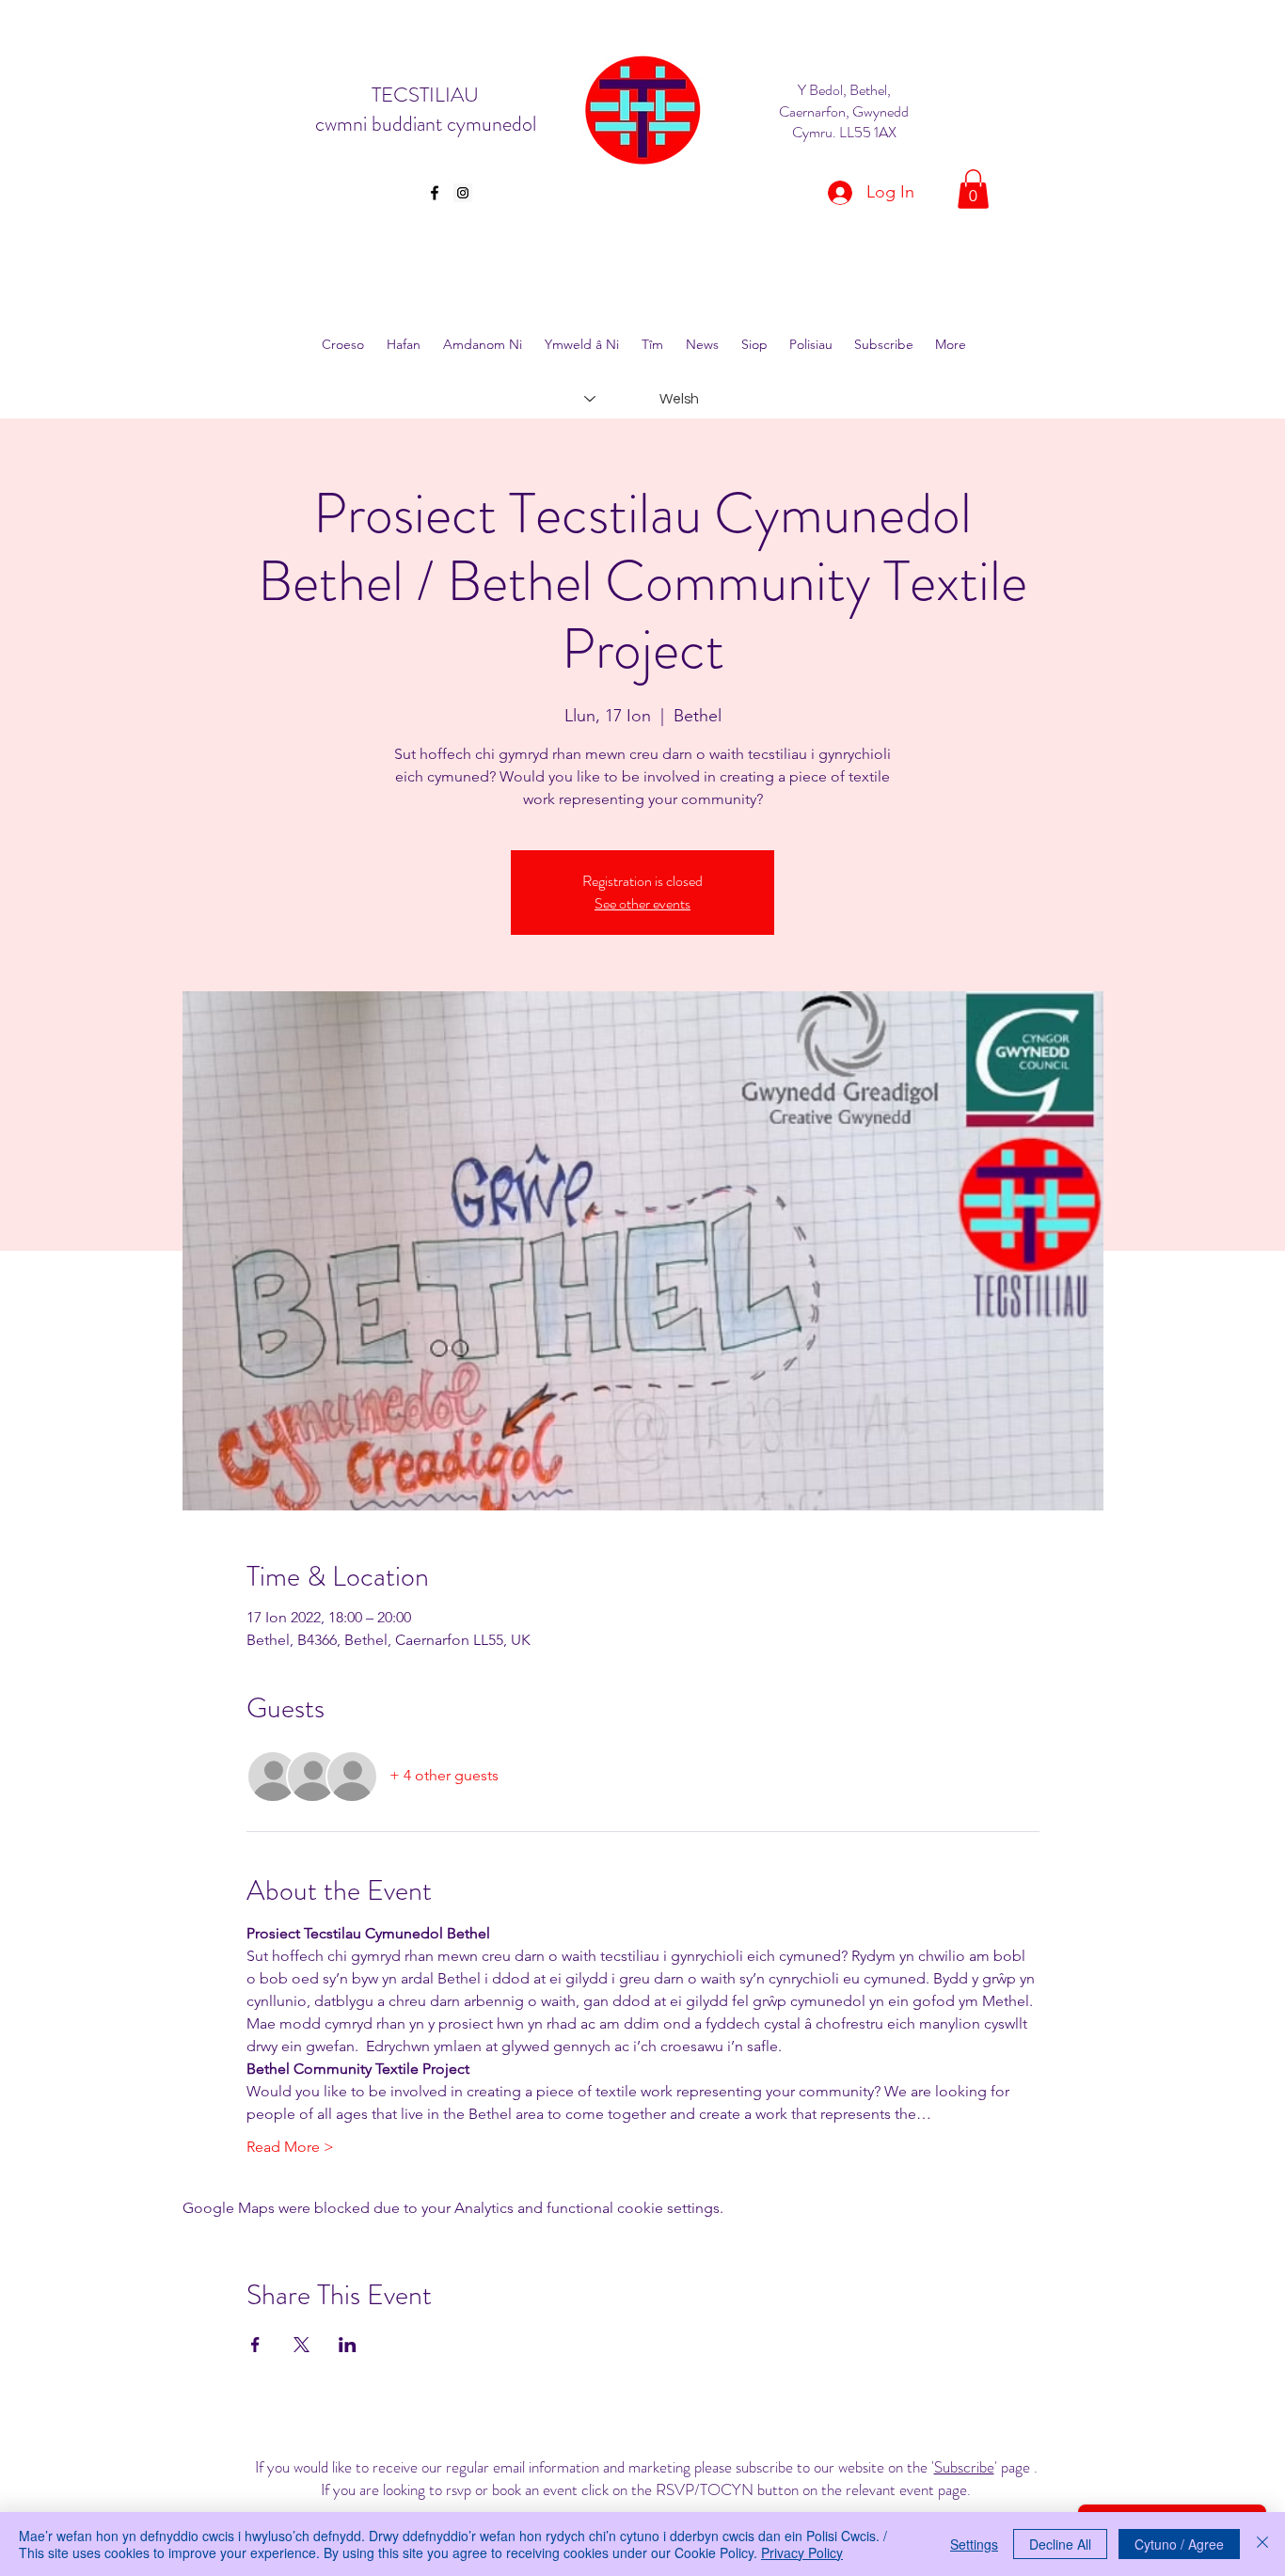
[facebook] (435, 193)
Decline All (1060, 2544)
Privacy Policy (802, 2552)
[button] (973, 189)
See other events (642, 903)
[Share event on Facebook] (255, 2345)
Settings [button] (974, 2544)
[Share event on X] (301, 2345)
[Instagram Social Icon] (463, 193)
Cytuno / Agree (1179, 2544)
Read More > (290, 2147)
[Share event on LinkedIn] (348, 2345)
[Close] (1262, 2544)
